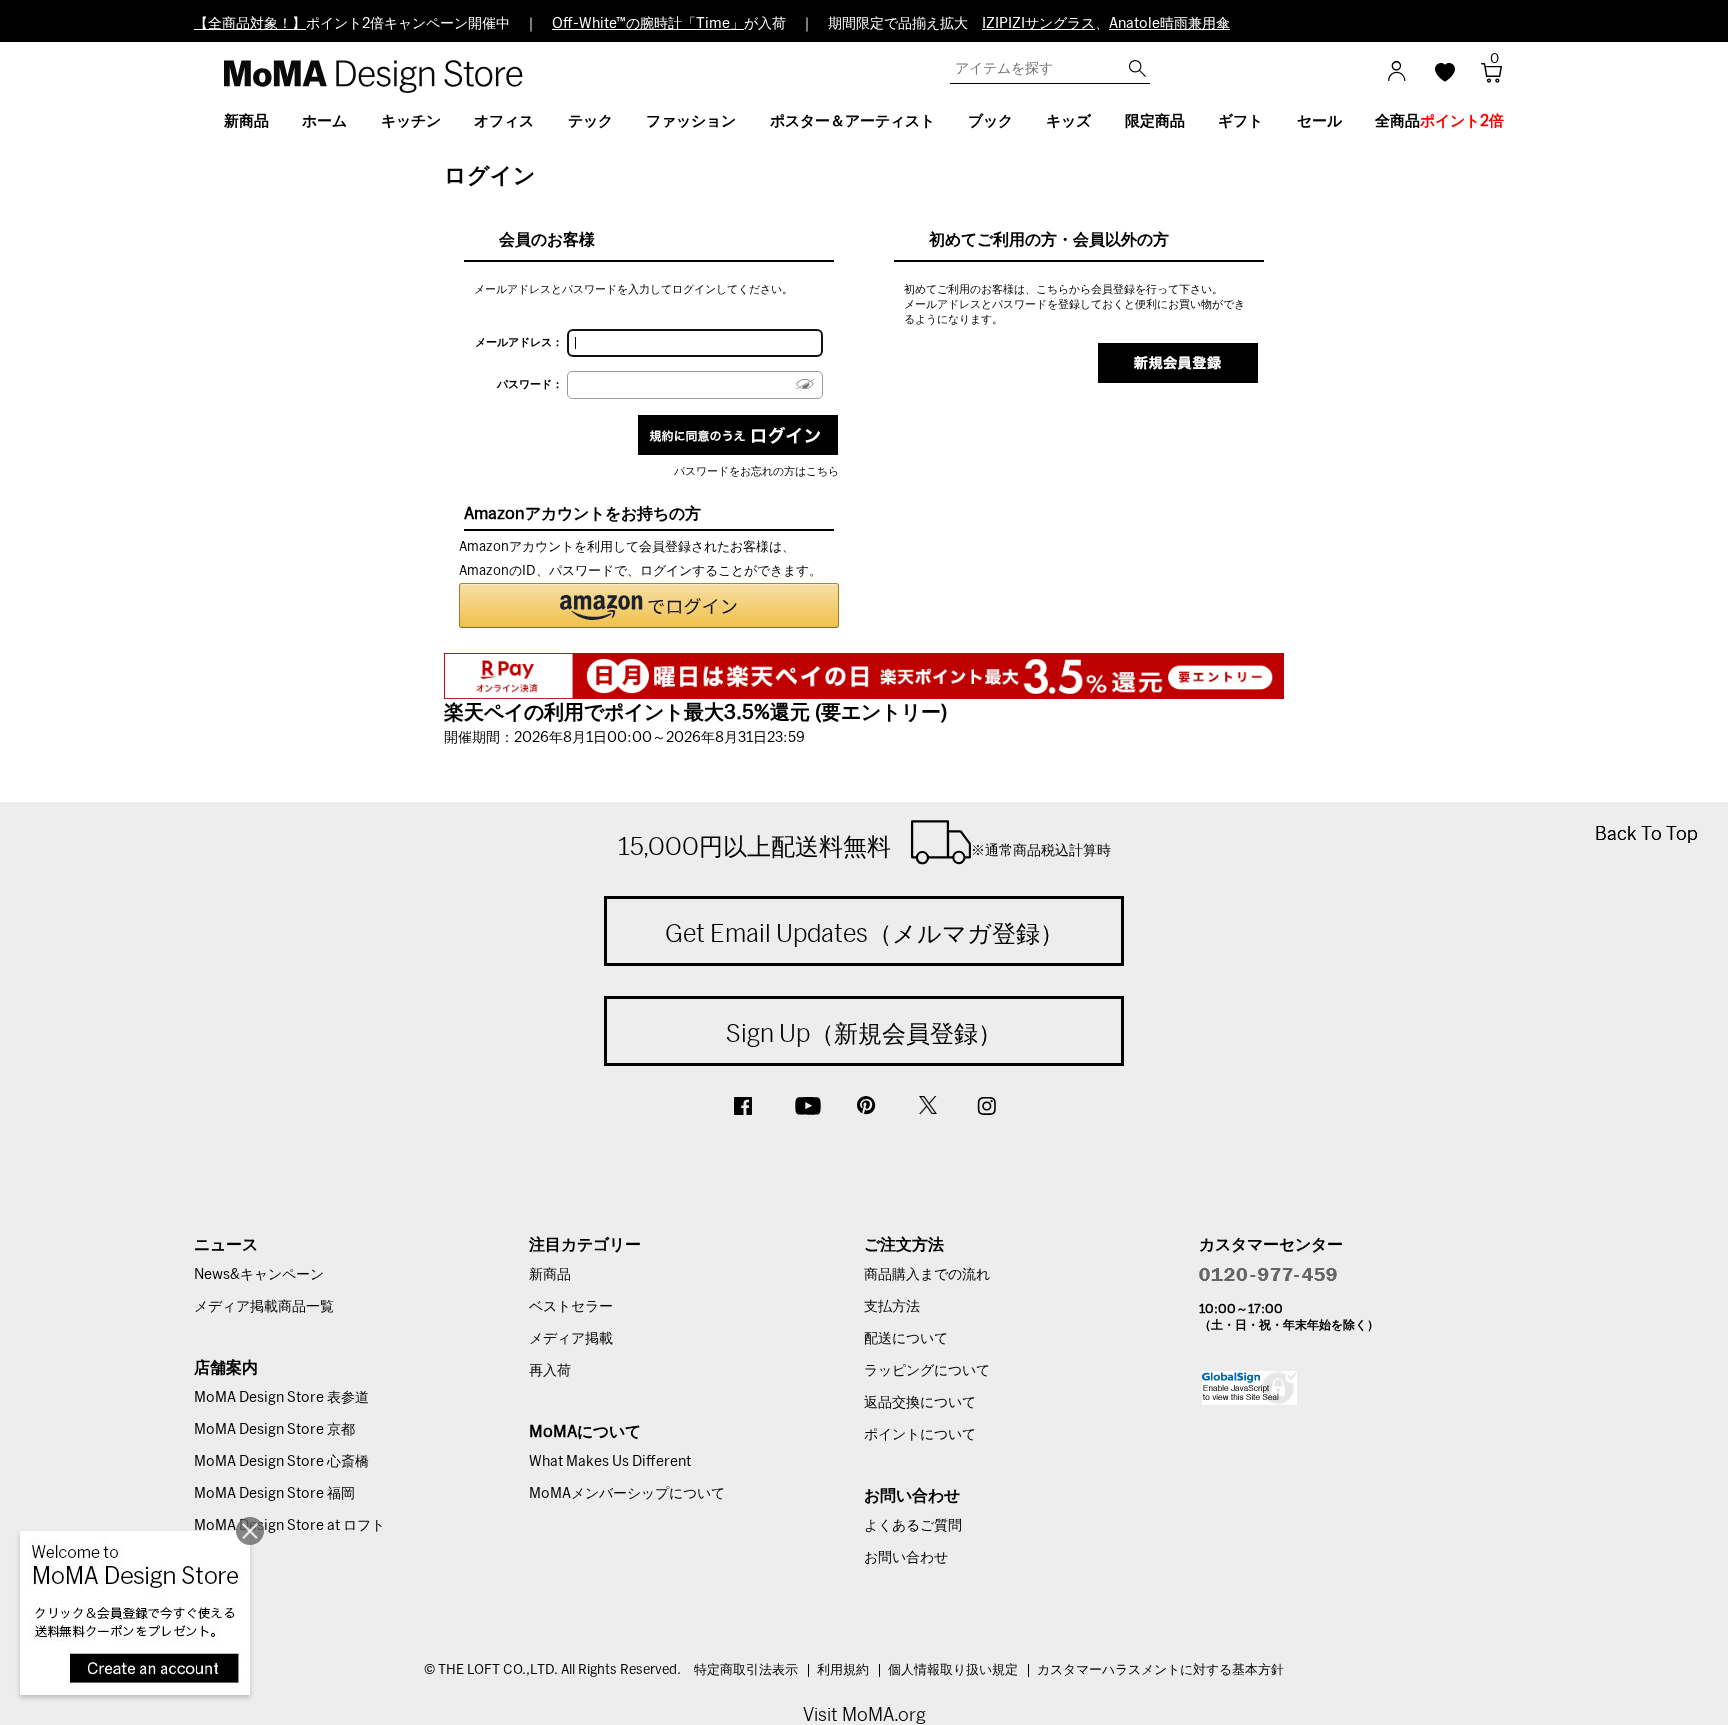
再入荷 (550, 1371)
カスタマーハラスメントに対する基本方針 (1160, 1670)
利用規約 (843, 1670)
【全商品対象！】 (250, 24)
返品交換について (920, 1403)
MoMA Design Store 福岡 (274, 1494)
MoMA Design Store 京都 (274, 1430)
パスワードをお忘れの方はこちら (756, 471)
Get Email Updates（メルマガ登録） (864, 933)
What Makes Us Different (610, 1462)
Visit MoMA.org (864, 1714)
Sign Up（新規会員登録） (864, 1033)
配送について (906, 1339)
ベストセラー (571, 1307)
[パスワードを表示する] (805, 384)
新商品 (550, 1275)
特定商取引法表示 (746, 1670)
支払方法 (892, 1307)
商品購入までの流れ (927, 1275)
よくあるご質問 (913, 1526)
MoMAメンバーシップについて (627, 1494)
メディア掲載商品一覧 (264, 1307)
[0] (1484, 78)
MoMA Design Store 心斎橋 (281, 1462)
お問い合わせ (906, 1558)
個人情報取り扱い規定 (953, 1670)
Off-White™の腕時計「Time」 (648, 24)
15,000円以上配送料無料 (864, 846)
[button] (649, 605)
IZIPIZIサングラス (1038, 24)
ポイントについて (920, 1435)
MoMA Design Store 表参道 (281, 1398)
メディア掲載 (571, 1339)
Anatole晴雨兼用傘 (1169, 24)
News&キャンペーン (259, 1275)
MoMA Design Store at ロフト (289, 1526)
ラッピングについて (927, 1371)
